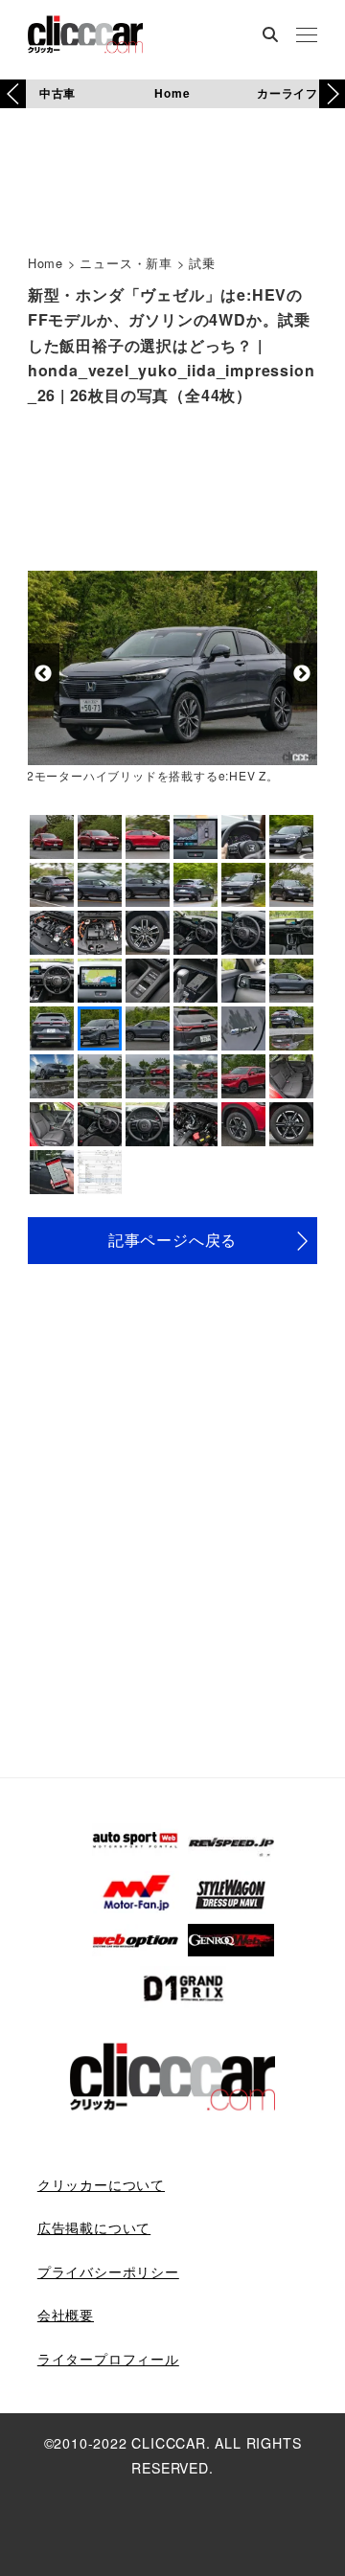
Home (172, 93)
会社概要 (66, 2315)
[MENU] (307, 36)
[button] (332, 94)
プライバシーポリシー (108, 2271)
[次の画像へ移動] (301, 674)
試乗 (202, 263)
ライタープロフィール (108, 2359)
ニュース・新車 (126, 263)
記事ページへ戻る (172, 1240)
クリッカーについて (101, 2184)
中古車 (57, 93)
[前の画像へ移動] (44, 674)
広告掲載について (94, 2227)
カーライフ (287, 93)
